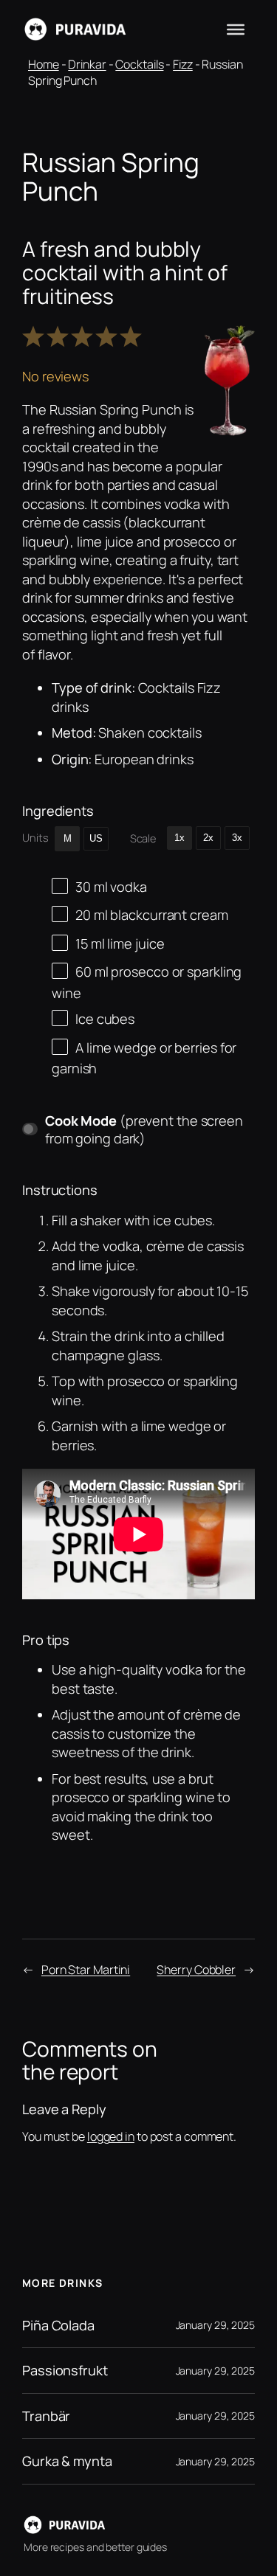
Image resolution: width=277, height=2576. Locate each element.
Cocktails (139, 64)
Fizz (183, 64)
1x (179, 838)
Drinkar (87, 64)
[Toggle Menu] (236, 30)
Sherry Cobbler (196, 1970)
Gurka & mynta (67, 2461)
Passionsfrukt (65, 2370)
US (96, 838)
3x (237, 838)
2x (208, 838)
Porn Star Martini (86, 1970)
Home (44, 64)
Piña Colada (58, 2325)
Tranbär (46, 2416)
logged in (111, 2136)
